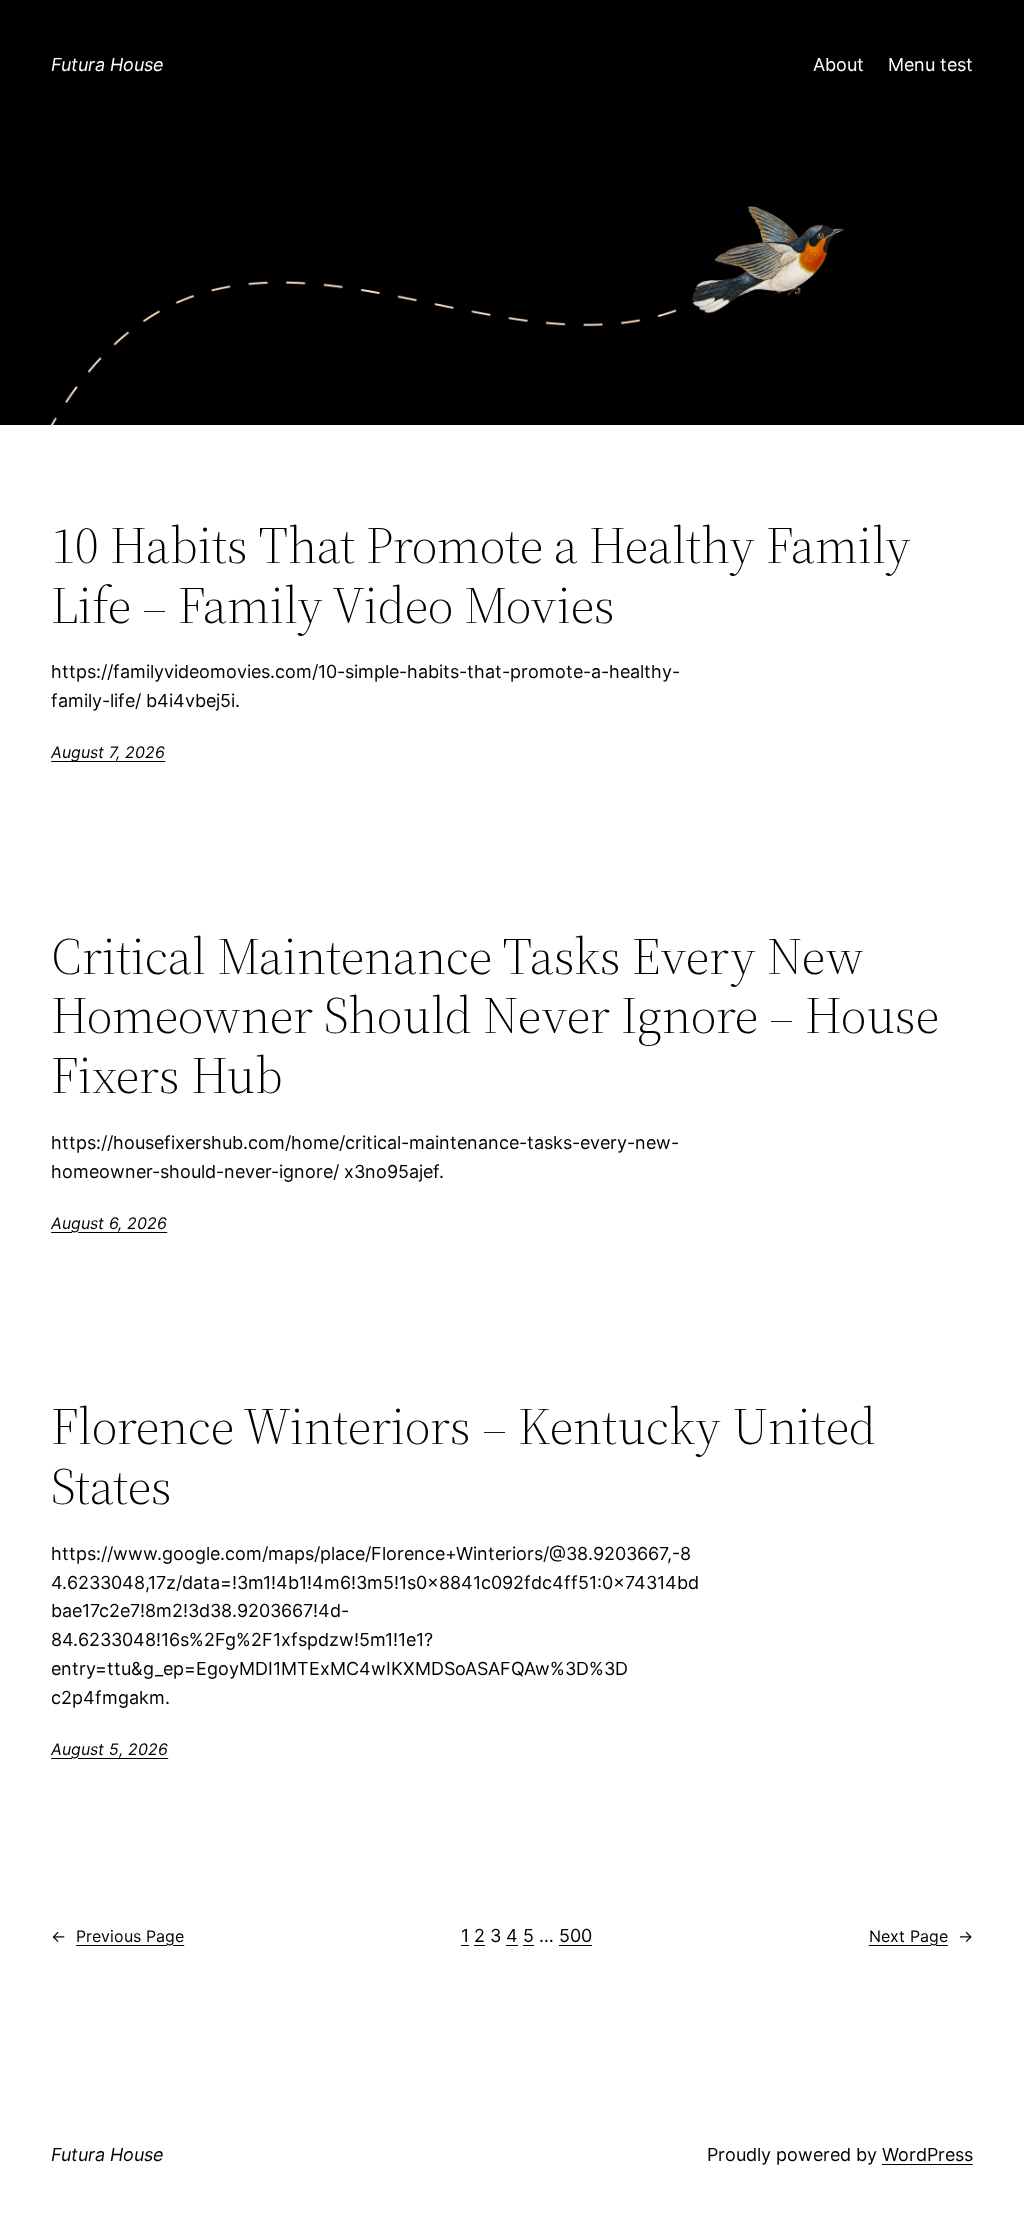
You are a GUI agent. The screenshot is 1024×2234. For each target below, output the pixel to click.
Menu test (930, 64)
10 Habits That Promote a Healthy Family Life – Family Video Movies (481, 575)
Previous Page (117, 1936)
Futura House (107, 64)
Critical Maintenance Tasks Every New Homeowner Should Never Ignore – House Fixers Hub (495, 1015)
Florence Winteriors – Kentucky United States (463, 1456)
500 (575, 1935)
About (838, 64)
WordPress (927, 2154)
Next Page (921, 1936)
